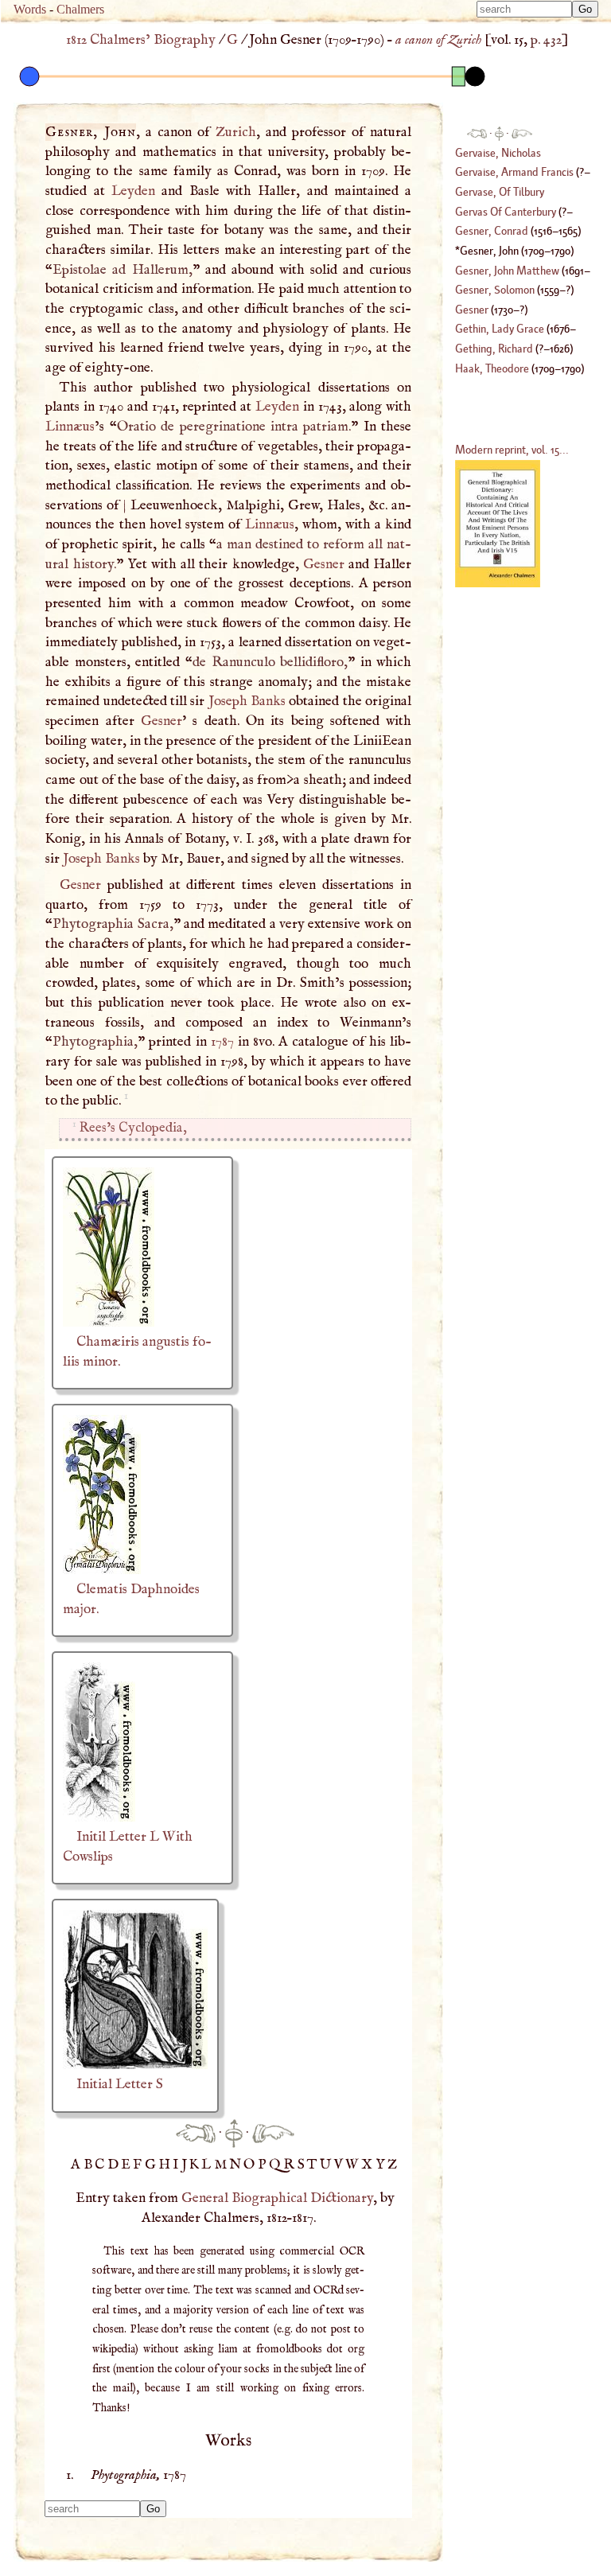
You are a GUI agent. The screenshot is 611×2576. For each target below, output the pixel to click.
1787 (222, 1042)
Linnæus (70, 427)
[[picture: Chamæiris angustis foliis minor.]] (109, 1323)
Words (30, 9)
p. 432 (546, 40)
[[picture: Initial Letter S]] (135, 2065)
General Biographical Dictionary (277, 2198)
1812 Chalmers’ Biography (141, 40)
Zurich (236, 132)
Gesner (324, 564)
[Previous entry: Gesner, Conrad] (196, 2133)
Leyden (133, 191)
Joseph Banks (247, 701)
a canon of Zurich (438, 40)
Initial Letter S (120, 2084)
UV (333, 2165)
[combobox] (524, 9)
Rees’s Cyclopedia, (133, 1128)
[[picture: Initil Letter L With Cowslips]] (99, 1818)
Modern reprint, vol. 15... (512, 449)
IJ (181, 2165)
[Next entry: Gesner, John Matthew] (273, 2133)
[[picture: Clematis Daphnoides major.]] (102, 1570)
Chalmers (80, 9)
